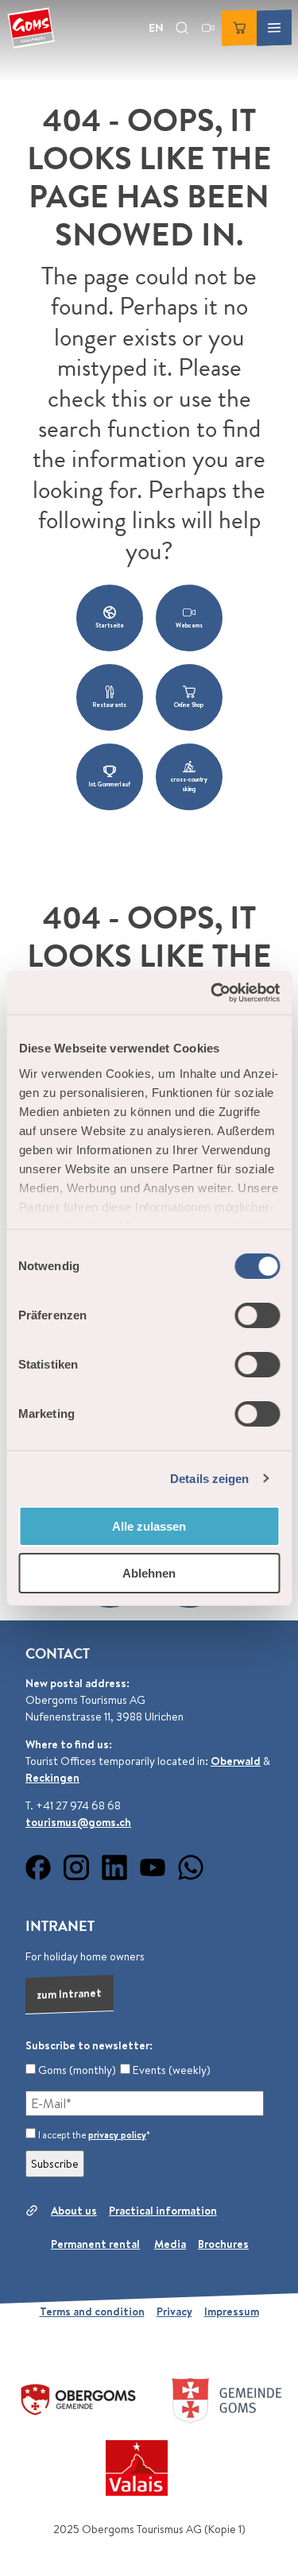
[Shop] (239, 28)
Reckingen (52, 1778)
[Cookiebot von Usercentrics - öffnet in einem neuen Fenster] (212, 993)
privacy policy (117, 2135)
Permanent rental (95, 2244)
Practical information (163, 2211)
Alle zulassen (149, 1526)
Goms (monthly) (76, 2070)
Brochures (223, 2244)
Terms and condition (92, 2311)
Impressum (232, 2311)
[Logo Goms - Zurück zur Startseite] (31, 28)
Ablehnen (149, 1573)
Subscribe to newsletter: (89, 2045)
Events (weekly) (170, 2070)
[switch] (257, 1315)
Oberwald (236, 1761)
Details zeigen (209, 1479)
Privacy (174, 2311)
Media (170, 2244)
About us (74, 2211)
